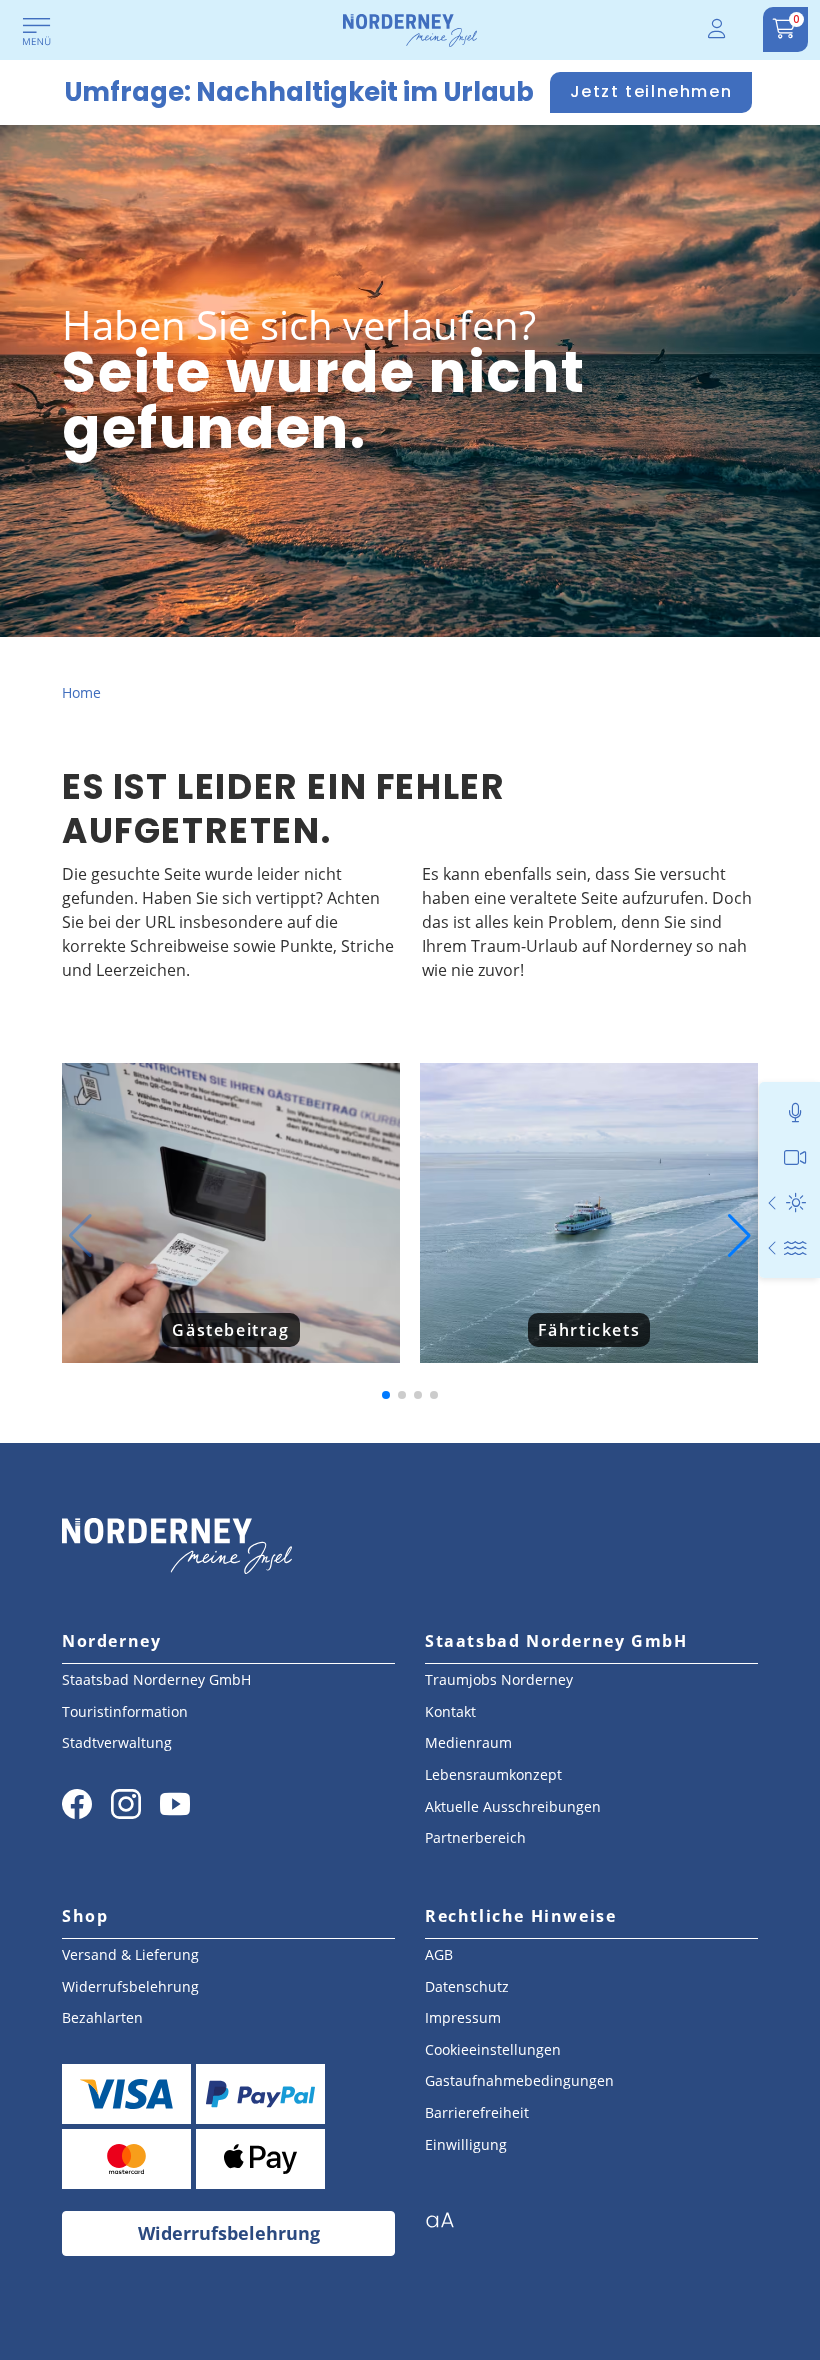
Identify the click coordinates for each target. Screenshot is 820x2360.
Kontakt (450, 1711)
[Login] (718, 29)
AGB (439, 1954)
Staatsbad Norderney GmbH (156, 1679)
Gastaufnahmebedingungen (519, 2080)
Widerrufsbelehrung (130, 1986)
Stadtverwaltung (117, 1742)
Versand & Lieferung (130, 1954)
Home (81, 692)
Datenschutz (467, 1986)
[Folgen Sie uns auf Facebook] (77, 1804)
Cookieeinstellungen (493, 2049)
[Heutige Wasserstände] (773, 1247)
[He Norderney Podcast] (795, 1112)
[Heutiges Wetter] (773, 1202)
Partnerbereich (475, 1837)
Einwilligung (466, 2144)
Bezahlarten (102, 2017)
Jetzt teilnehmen (651, 91)
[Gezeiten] (795, 1247)
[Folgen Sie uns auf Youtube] (175, 1804)
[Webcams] (795, 1157)
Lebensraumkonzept (493, 1774)
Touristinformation (125, 1711)
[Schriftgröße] (447, 2226)
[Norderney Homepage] (410, 29)
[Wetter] (795, 1202)
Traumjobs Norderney (499, 1679)
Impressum (463, 2017)
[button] (80, 1236)
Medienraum (468, 1742)
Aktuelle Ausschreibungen (513, 1806)
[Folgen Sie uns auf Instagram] (126, 1804)
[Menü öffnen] (37, 33)
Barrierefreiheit (477, 2112)
